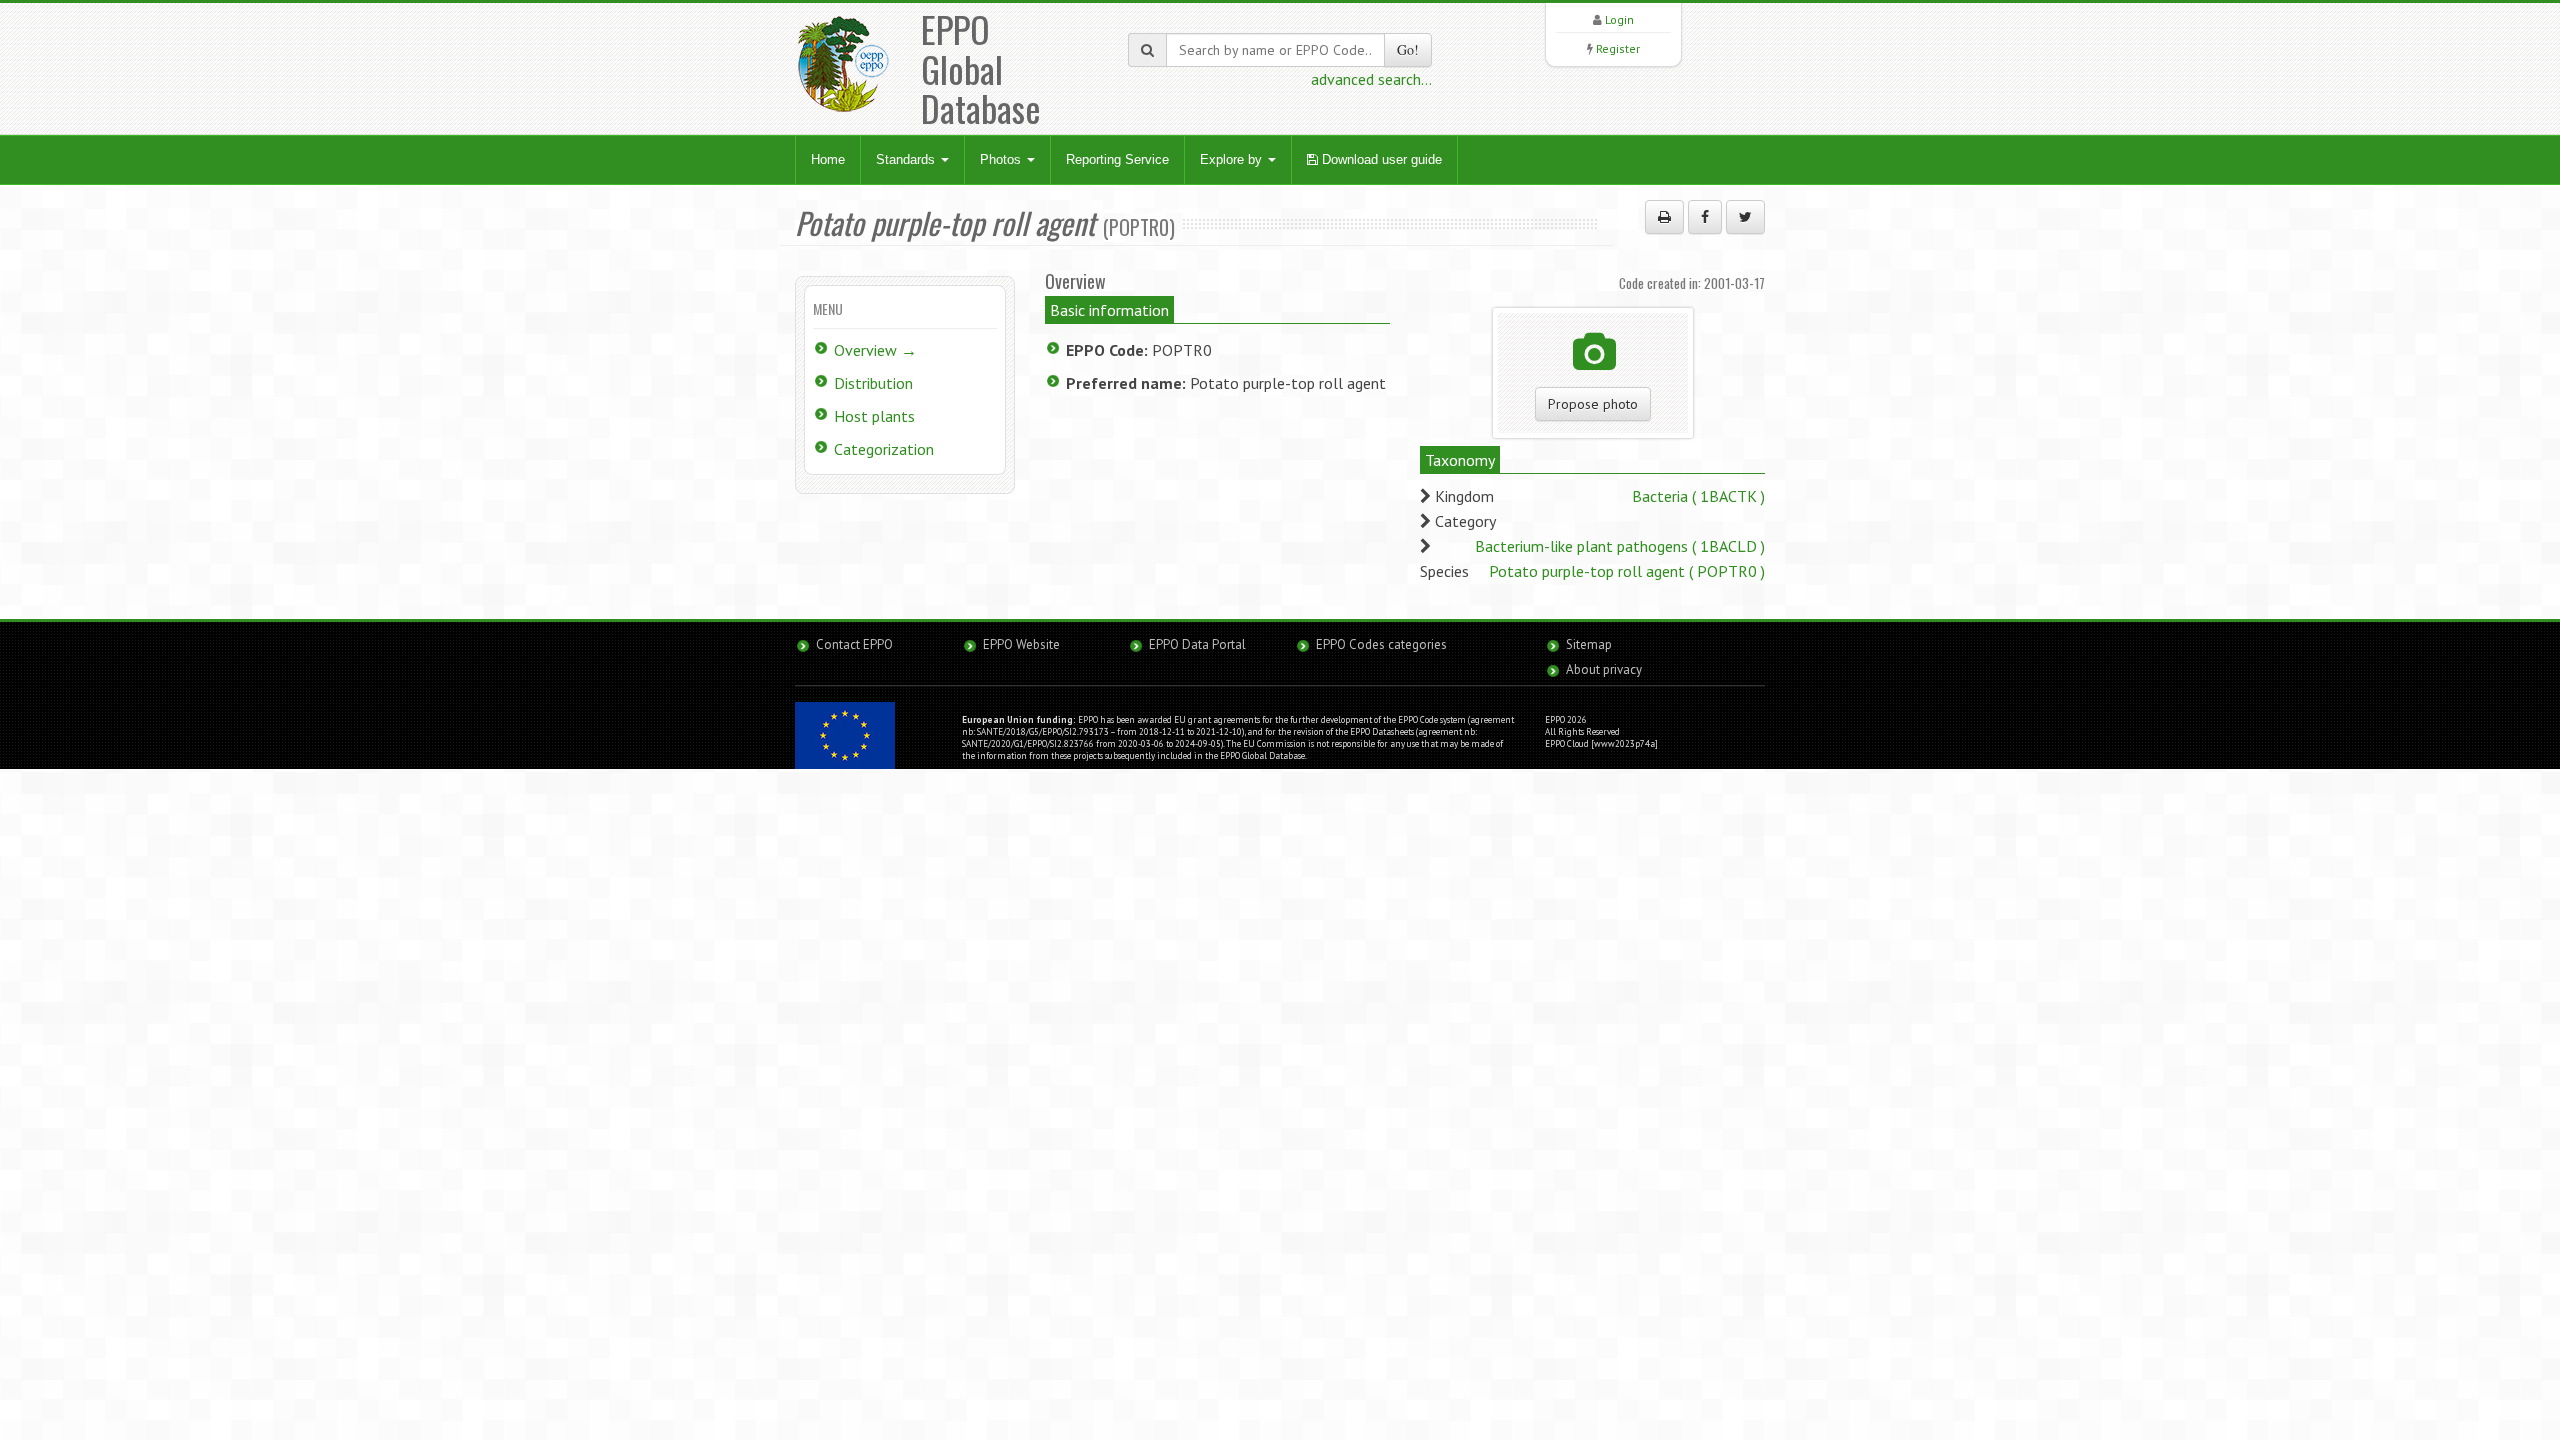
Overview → (875, 350)
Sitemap (1589, 644)
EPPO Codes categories (1381, 644)
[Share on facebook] (1705, 217)
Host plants (874, 416)
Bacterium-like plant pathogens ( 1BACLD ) (1620, 546)
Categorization (884, 449)
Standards (907, 159)
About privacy (1604, 669)
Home (828, 159)
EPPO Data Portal (1197, 644)
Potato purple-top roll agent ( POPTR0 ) (1627, 571)
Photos (1002, 159)
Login (1619, 19)
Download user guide (1380, 159)
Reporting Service (1117, 159)
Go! (1408, 49)
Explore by (1233, 159)
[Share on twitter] (1745, 217)
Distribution (873, 383)
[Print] (1664, 217)
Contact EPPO (854, 644)
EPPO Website (1021, 644)
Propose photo (1593, 404)
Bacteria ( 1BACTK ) (1698, 496)
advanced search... (1371, 79)
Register (1618, 48)
